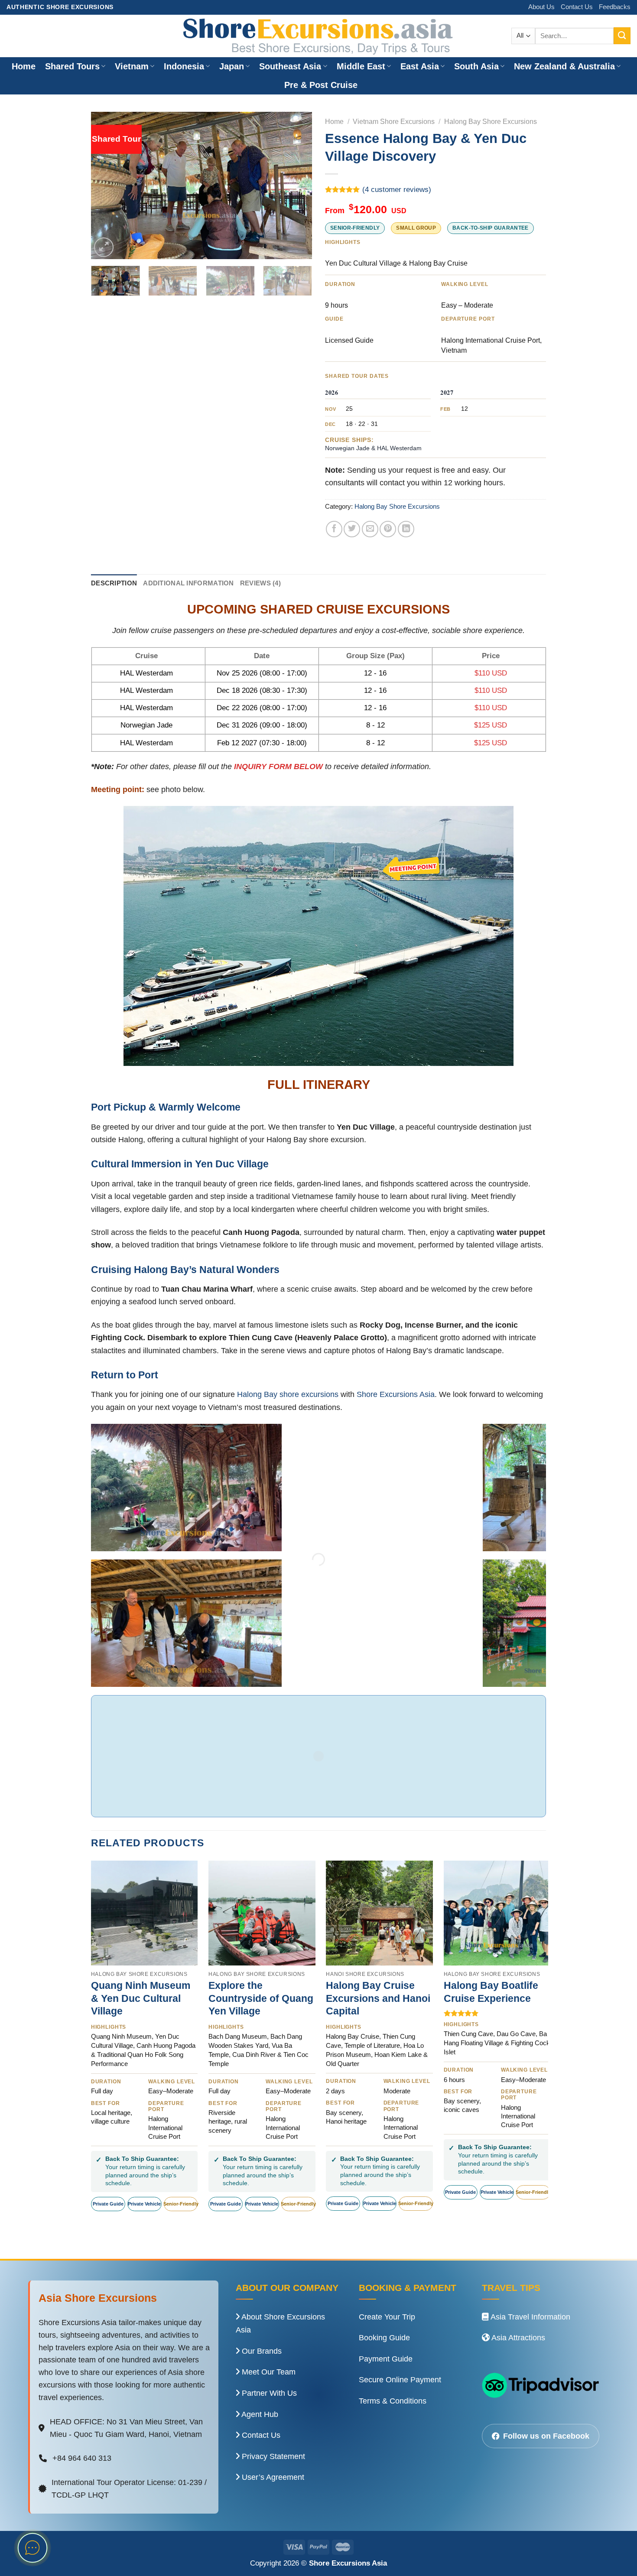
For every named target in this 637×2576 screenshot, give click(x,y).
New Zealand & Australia (564, 66)
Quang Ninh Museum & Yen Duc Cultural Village (141, 1998)
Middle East (361, 66)
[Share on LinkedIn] (406, 529)
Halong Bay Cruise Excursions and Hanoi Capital (378, 1998)
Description (114, 583)
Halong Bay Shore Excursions (491, 122)
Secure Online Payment (400, 2380)
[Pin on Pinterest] (388, 529)
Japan (232, 66)
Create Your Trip (387, 2317)
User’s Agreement (272, 2477)
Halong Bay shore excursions (288, 1394)
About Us (541, 7)
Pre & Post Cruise (321, 85)
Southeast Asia (290, 66)
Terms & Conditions (393, 2401)
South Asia (476, 66)
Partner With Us (268, 2393)
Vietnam (132, 66)
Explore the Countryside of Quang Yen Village (261, 1998)
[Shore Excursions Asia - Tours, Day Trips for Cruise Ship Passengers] (318, 36)
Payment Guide (386, 2359)
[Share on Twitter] (352, 529)
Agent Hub (259, 2414)
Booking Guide (384, 2338)
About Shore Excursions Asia (280, 2324)
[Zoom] (104, 247)
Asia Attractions (517, 2338)
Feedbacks (615, 7)
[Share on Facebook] (334, 529)
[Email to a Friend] (370, 529)
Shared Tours (72, 66)
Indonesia (184, 66)
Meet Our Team (268, 2372)
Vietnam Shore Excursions (394, 122)
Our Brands (261, 2351)
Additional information (188, 583)
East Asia (420, 66)
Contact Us (577, 7)
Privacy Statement (272, 2456)
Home (24, 66)
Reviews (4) (260, 583)
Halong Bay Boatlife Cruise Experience (491, 1992)
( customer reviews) (397, 190)
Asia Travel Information (530, 2317)
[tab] (114, 584)
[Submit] (622, 36)
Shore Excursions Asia (396, 1394)
